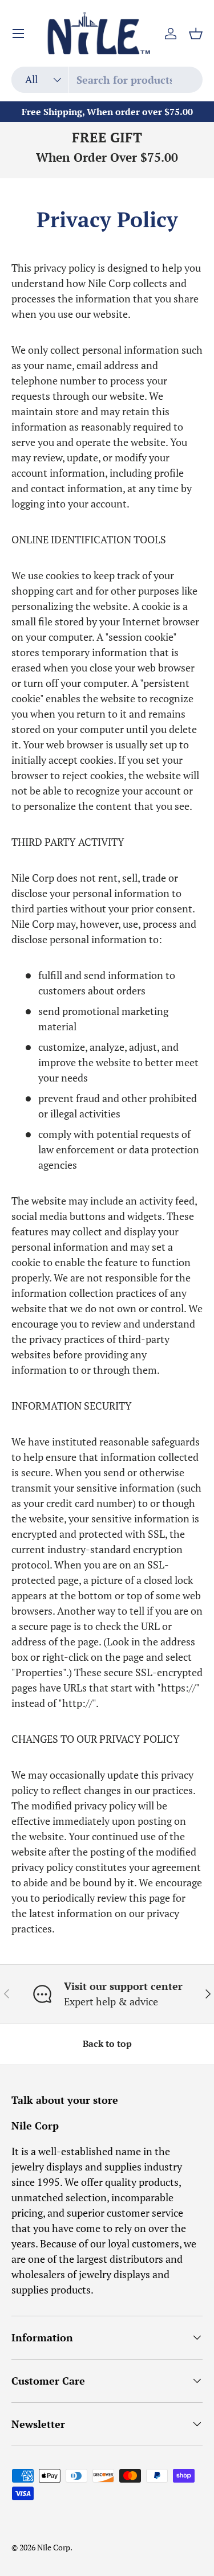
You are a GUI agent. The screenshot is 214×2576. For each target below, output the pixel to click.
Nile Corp (54, 2548)
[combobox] (107, 80)
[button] (196, 34)
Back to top (107, 2044)
